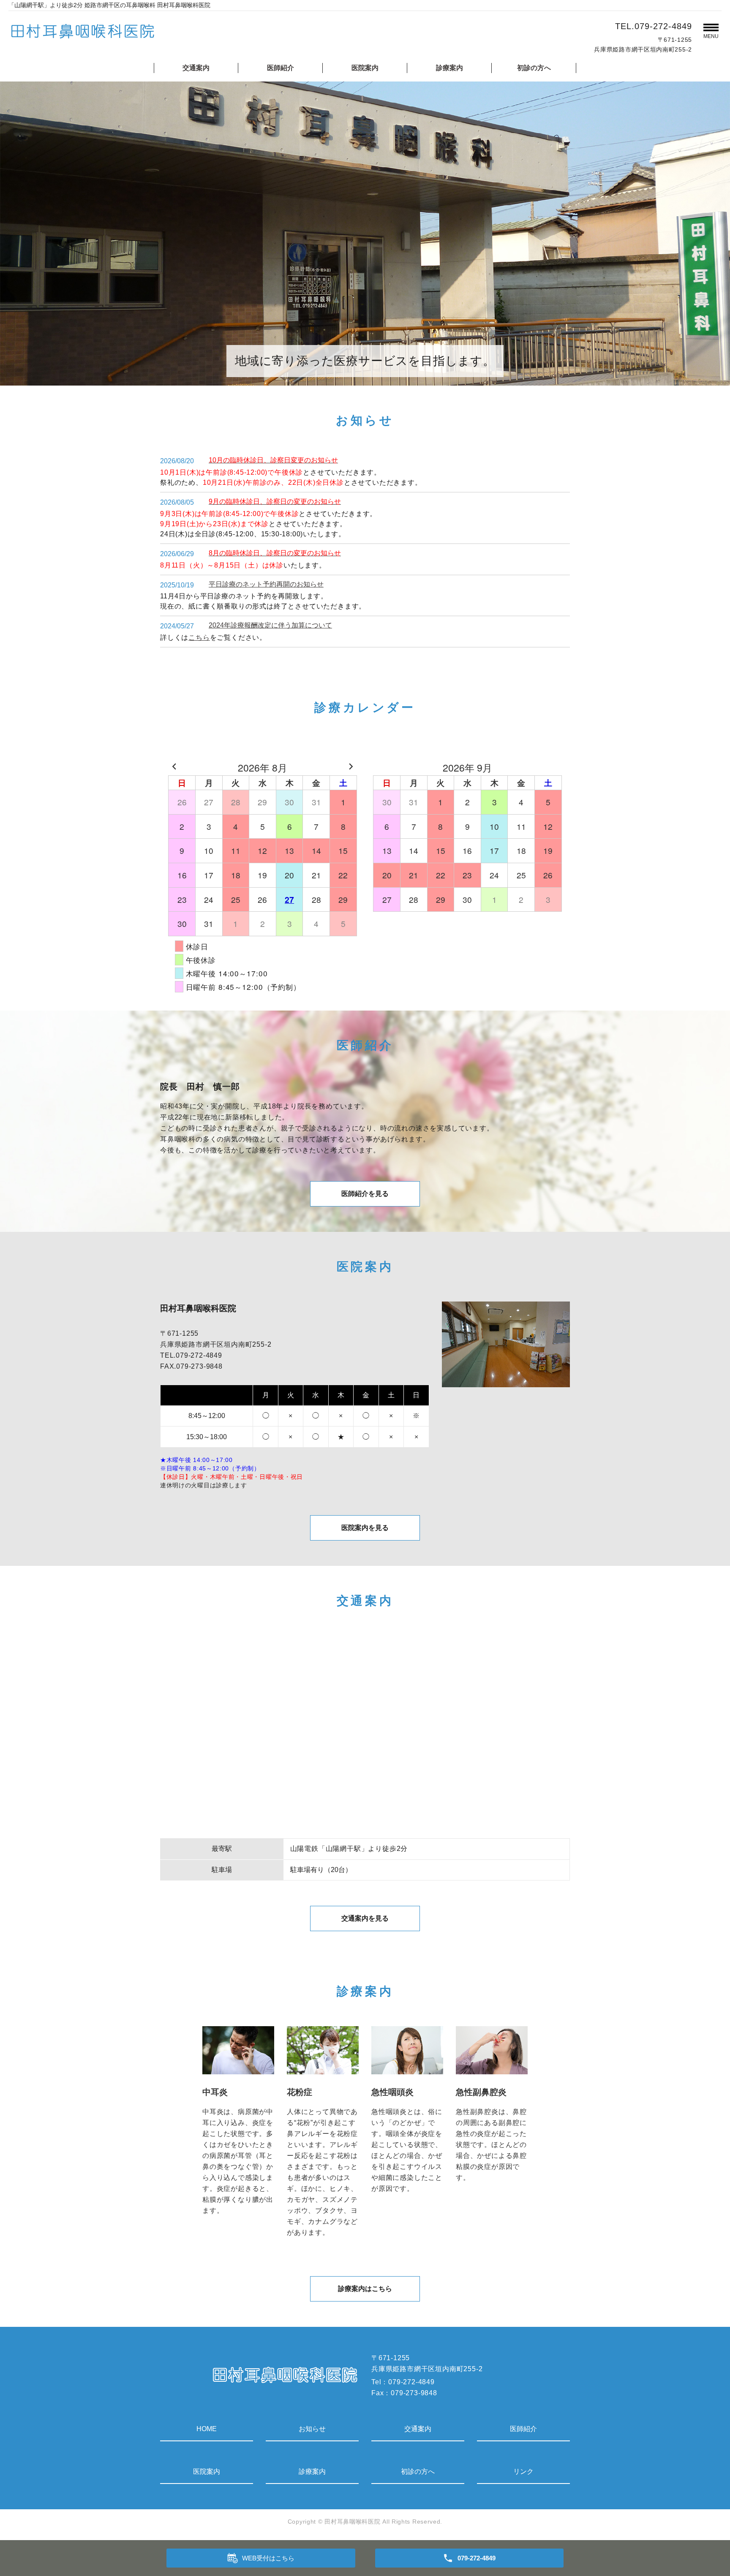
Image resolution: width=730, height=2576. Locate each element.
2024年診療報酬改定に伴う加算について (270, 625)
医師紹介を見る (365, 1194)
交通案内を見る (365, 1918)
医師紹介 (281, 68)
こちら (199, 637)
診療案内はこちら (365, 2289)
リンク (523, 2471)
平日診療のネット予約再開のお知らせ (266, 584)
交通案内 (196, 68)
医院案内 (365, 68)
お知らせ (312, 2429)
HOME (207, 2429)
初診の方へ (534, 68)
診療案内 (449, 68)
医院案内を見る (365, 1528)
